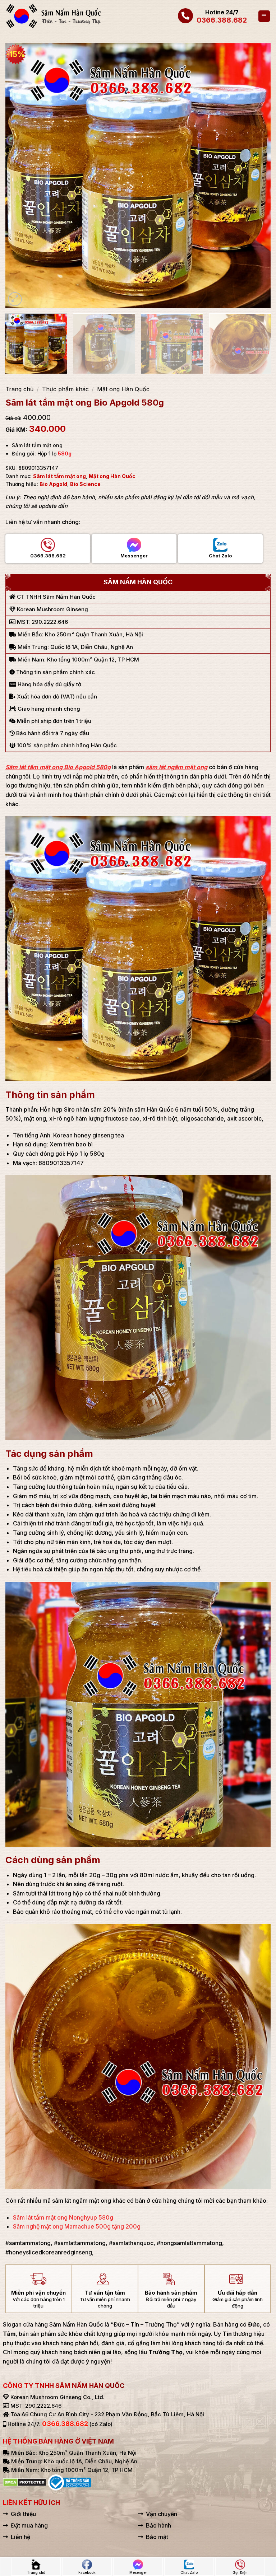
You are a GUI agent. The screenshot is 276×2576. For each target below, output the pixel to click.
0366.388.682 (222, 20)
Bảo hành (158, 2525)
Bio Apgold (53, 484)
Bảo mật (157, 2537)
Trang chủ (19, 389)
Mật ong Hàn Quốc (123, 389)
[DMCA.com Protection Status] (25, 2482)
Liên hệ (20, 2537)
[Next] (256, 176)
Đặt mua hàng (29, 2525)
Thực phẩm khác (65, 389)
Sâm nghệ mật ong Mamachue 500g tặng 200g (77, 2226)
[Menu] (264, 16)
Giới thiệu (23, 2514)
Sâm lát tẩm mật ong (59, 476)
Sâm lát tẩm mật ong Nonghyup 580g (63, 2217)
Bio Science (85, 484)
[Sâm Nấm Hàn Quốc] (54, 16)
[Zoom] (15, 299)
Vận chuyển (162, 2514)
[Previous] (20, 176)
